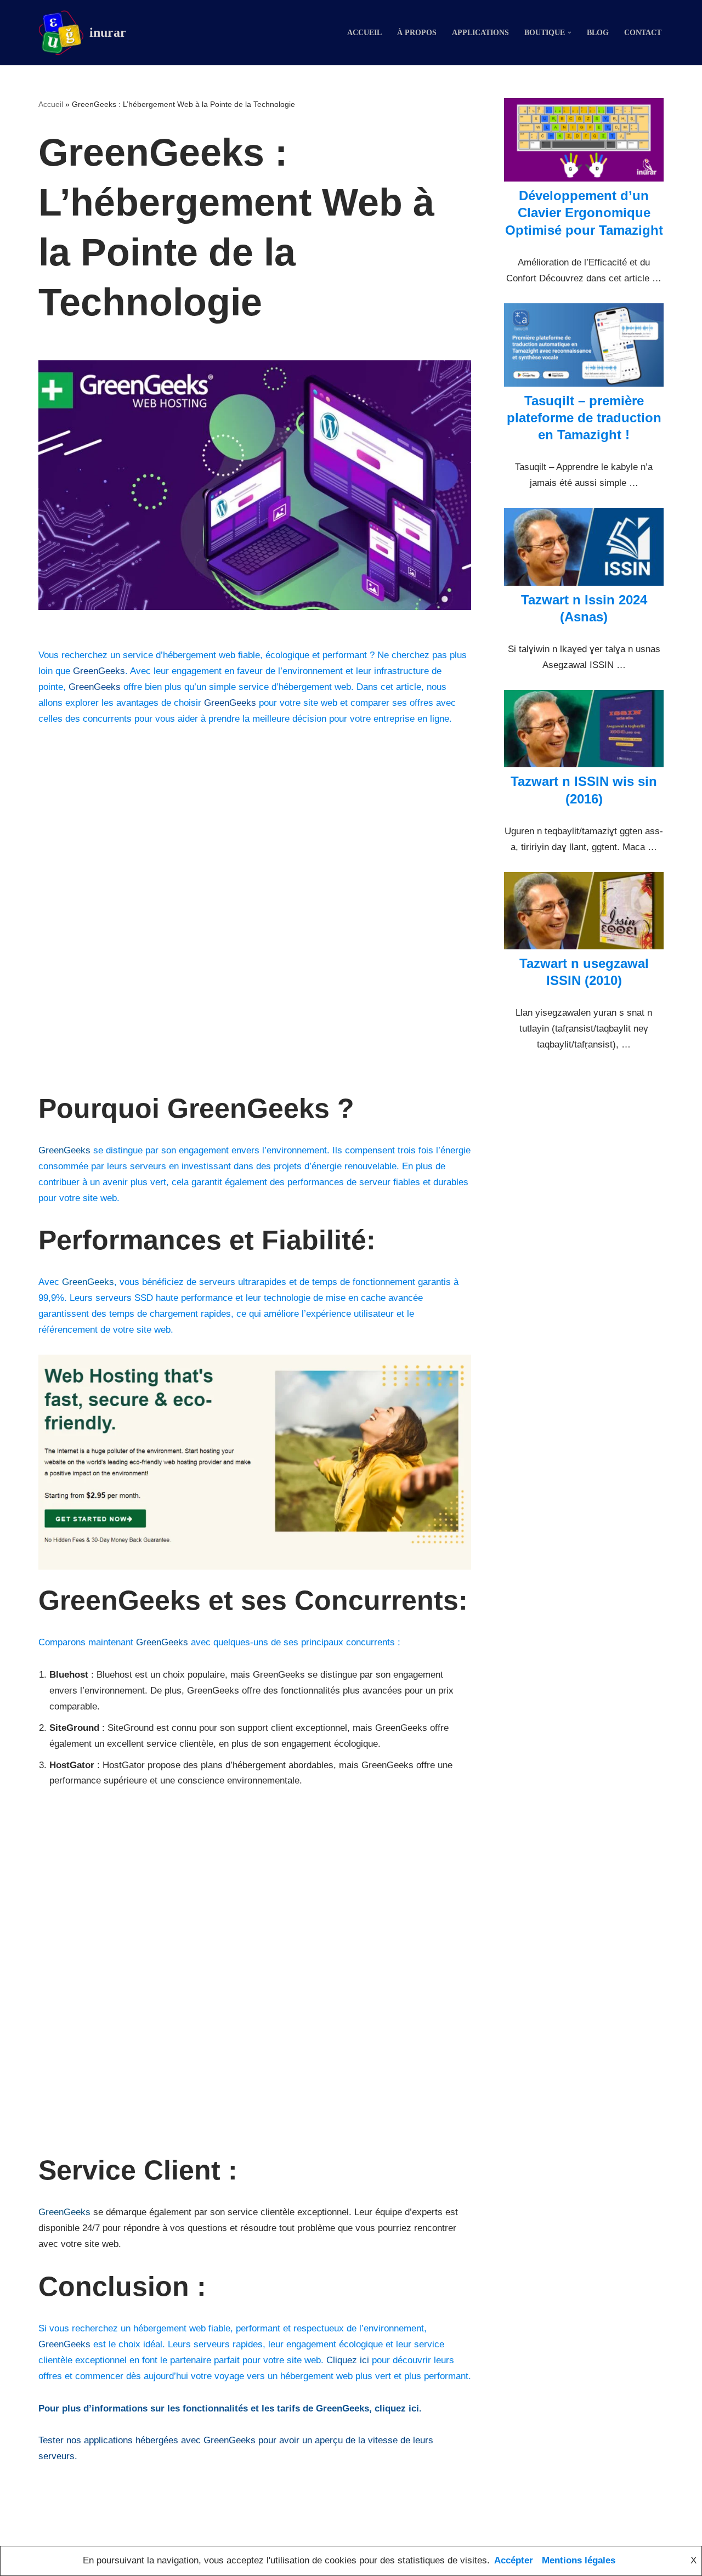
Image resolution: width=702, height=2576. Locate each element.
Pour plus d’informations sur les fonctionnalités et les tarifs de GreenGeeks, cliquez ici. (230, 2408)
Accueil (364, 33)
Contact (643, 33)
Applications (480, 33)
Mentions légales (579, 2560)
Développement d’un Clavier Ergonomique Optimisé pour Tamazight (584, 213)
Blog (598, 33)
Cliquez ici (348, 2360)
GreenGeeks (99, 671)
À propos (417, 33)
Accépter (514, 2560)
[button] (570, 33)
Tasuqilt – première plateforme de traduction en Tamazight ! (584, 418)
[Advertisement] (255, 917)
